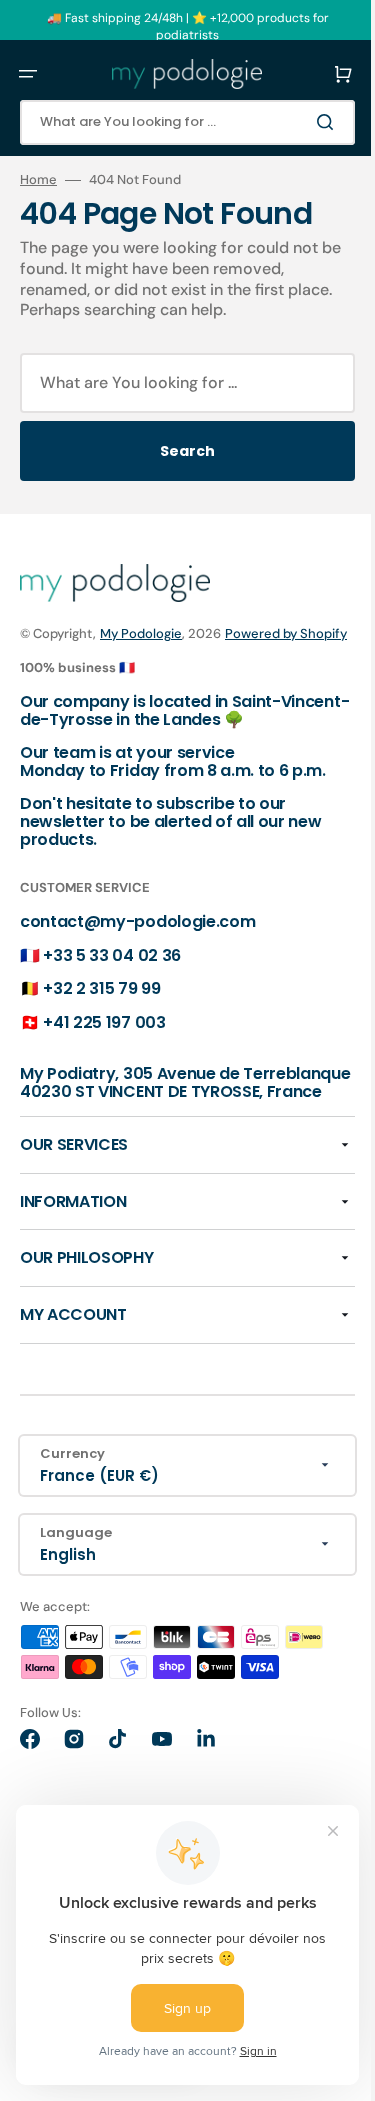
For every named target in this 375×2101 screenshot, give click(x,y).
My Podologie (141, 633)
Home (38, 180)
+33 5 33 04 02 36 (112, 975)
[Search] (314, 122)
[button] (28, 74)
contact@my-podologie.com (137, 942)
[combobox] (180, 122)
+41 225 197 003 (104, 1042)
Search (180, 451)
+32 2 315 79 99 (101, 1009)
